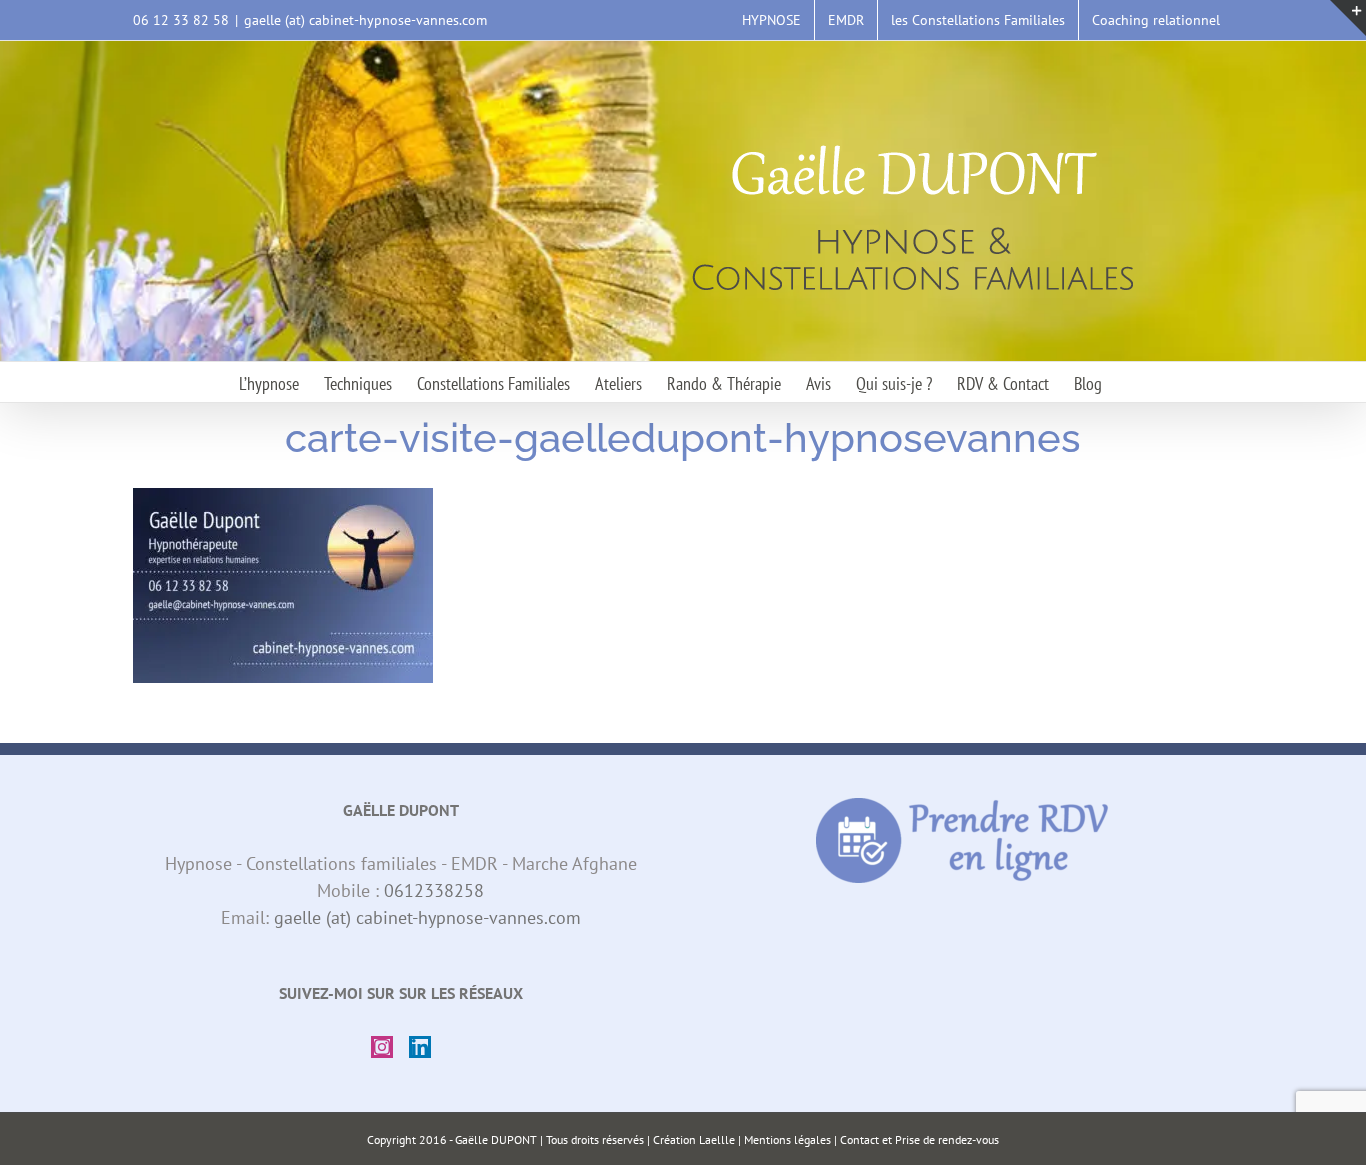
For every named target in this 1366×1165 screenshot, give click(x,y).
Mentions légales (787, 1139)
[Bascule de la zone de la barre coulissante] (1348, 18)
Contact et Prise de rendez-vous (919, 1139)
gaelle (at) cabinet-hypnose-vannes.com (365, 20)
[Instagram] (382, 1047)
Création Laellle (694, 1139)
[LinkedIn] (420, 1047)
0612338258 (434, 890)
